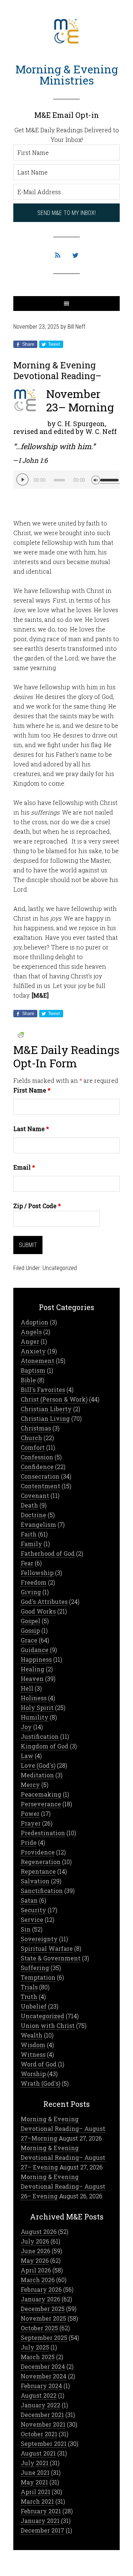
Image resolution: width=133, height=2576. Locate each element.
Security (33, 1910)
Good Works (38, 1611)
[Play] (23, 480)
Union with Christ (48, 2025)
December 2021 (42, 2415)
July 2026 (35, 2241)
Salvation (35, 1881)
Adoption (35, 1322)
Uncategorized (60, 1268)
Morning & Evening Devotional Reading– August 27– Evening (63, 2157)
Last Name (31, 1129)
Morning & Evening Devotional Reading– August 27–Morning (63, 2129)
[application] (66, 480)
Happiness (36, 1659)
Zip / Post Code (37, 1206)
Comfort (33, 1447)
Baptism (33, 1370)
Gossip (30, 1630)
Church (31, 1438)
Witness (33, 2054)
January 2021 (40, 2521)
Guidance (35, 1650)
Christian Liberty (46, 1409)
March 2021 (37, 2501)
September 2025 (44, 2338)
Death (29, 1505)
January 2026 (40, 2299)
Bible (28, 1380)
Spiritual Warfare (47, 1948)
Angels (31, 1332)
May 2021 (34, 2482)
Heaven (32, 1679)
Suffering (35, 1968)
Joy (26, 1727)
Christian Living (45, 1418)
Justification (40, 1736)
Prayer (31, 1823)
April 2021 (35, 2492)
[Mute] (96, 479)
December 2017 (42, 2530)
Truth (29, 1997)
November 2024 (44, 2376)
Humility (35, 1717)
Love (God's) (38, 1765)
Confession (37, 1457)
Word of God (39, 2064)
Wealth (32, 2035)
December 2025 (43, 2309)
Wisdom (33, 2045)
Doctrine (33, 1515)
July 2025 (35, 2347)
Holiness (34, 1698)
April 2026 (36, 2270)
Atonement (37, 1361)
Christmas (36, 1428)
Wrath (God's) (40, 2083)
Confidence (37, 1467)
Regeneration (41, 1862)
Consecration (40, 1476)
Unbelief (34, 2006)
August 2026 (39, 2232)
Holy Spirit (37, 1708)
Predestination (43, 1833)
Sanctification (42, 1891)
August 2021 (38, 2453)
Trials (29, 1987)
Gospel (30, 1621)
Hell (27, 1688)
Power (30, 1814)
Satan (29, 1900)
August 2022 (39, 2395)
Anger (30, 1341)
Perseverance (41, 1804)
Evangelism (38, 1524)
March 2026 (38, 2280)
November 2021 (43, 2424)
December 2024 (43, 2366)
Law (27, 1756)
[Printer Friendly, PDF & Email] (21, 1034)
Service (32, 1919)
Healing (33, 1669)
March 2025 (38, 2357)
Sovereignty (39, 1939)
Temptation (38, 1977)
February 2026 (41, 2289)
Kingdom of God (45, 1746)
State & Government (51, 1958)
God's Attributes (44, 1602)
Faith (29, 1534)
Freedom (34, 1582)
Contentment (40, 1486)
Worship (33, 2074)
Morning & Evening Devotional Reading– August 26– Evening (63, 2186)
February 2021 (41, 2511)
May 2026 (35, 2260)
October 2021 (39, 2434)
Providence (38, 1852)
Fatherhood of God (48, 1553)
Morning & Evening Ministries (67, 75)
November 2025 (43, 2318)
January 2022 (40, 2405)
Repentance (38, 1871)
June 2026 (35, 2251)
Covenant (35, 1496)
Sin (26, 1929)
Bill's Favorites (43, 1390)
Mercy (30, 1785)
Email (24, 1167)
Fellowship (37, 1573)
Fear (27, 1563)
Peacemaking (41, 1794)
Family (31, 1544)
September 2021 (44, 2444)
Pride (29, 1842)
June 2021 (35, 2472)
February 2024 (41, 2386)
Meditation (37, 1775)
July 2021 (35, 2463)
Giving (31, 1592)
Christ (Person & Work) (54, 1399)
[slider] (110, 477)
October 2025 (39, 2328)
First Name (32, 1090)
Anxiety (33, 1351)
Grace (29, 1640)
